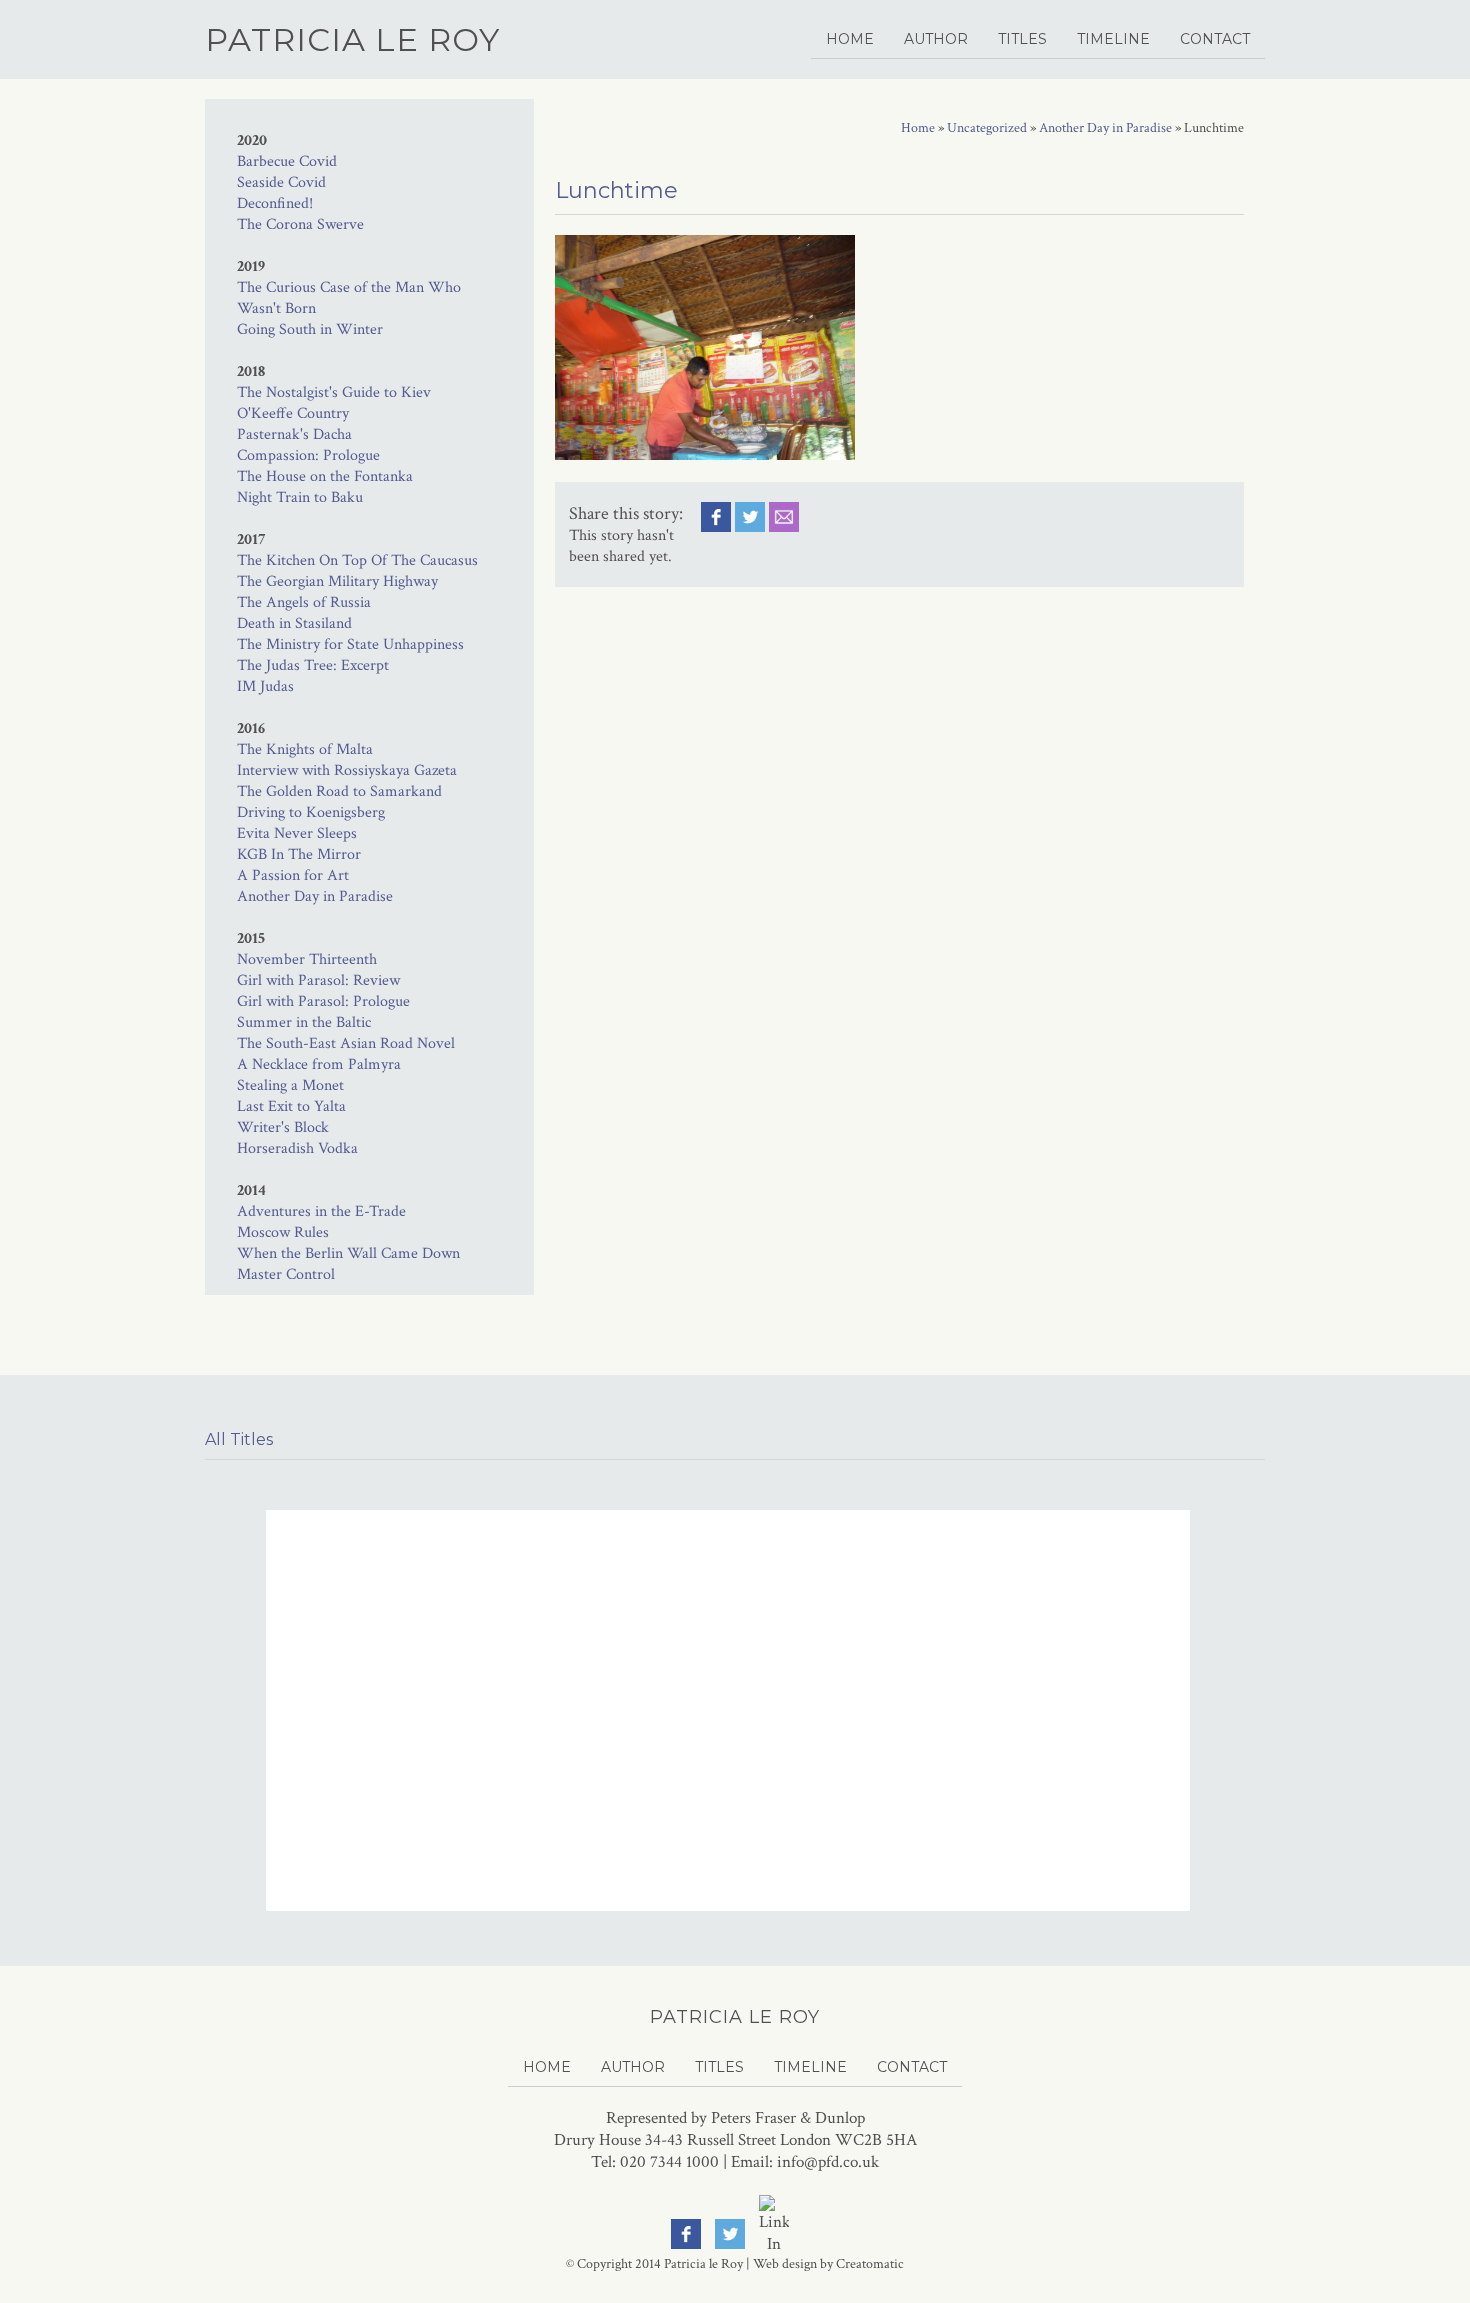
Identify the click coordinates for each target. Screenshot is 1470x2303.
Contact (1215, 39)
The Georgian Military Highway (337, 581)
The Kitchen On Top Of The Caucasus (357, 560)
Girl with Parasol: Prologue (323, 1001)
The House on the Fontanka (325, 476)
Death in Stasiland (294, 623)
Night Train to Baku (300, 497)
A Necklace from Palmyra (319, 1064)
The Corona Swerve (300, 224)
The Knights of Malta (305, 749)
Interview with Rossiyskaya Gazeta (347, 770)
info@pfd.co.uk (828, 2162)
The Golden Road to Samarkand (339, 791)
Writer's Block (283, 1127)
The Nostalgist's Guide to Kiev (334, 392)
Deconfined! (275, 203)
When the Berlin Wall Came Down (348, 1253)
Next (1244, 1595)
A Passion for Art (293, 875)
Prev (227, 1595)
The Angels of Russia (304, 602)
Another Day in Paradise (315, 896)
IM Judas (265, 686)
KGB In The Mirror (299, 854)
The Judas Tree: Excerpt (313, 665)
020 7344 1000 (669, 2162)
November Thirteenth (307, 959)
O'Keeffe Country (293, 413)
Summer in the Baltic (304, 1022)
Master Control (286, 1274)
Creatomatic (870, 2264)
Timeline (1113, 39)
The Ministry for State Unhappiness (350, 644)
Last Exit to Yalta (291, 1106)
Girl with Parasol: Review (318, 980)
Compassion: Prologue (308, 455)
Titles (1022, 39)
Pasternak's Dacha (294, 434)
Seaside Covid (281, 182)
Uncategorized (987, 128)
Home (850, 39)
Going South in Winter (310, 329)
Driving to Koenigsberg (311, 812)
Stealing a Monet (290, 1085)
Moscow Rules (283, 1232)
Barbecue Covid (287, 161)
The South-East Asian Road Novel (346, 1043)
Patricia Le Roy (352, 39)
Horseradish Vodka (297, 1148)
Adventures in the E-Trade (321, 1211)
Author (936, 39)
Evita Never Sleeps (297, 833)
